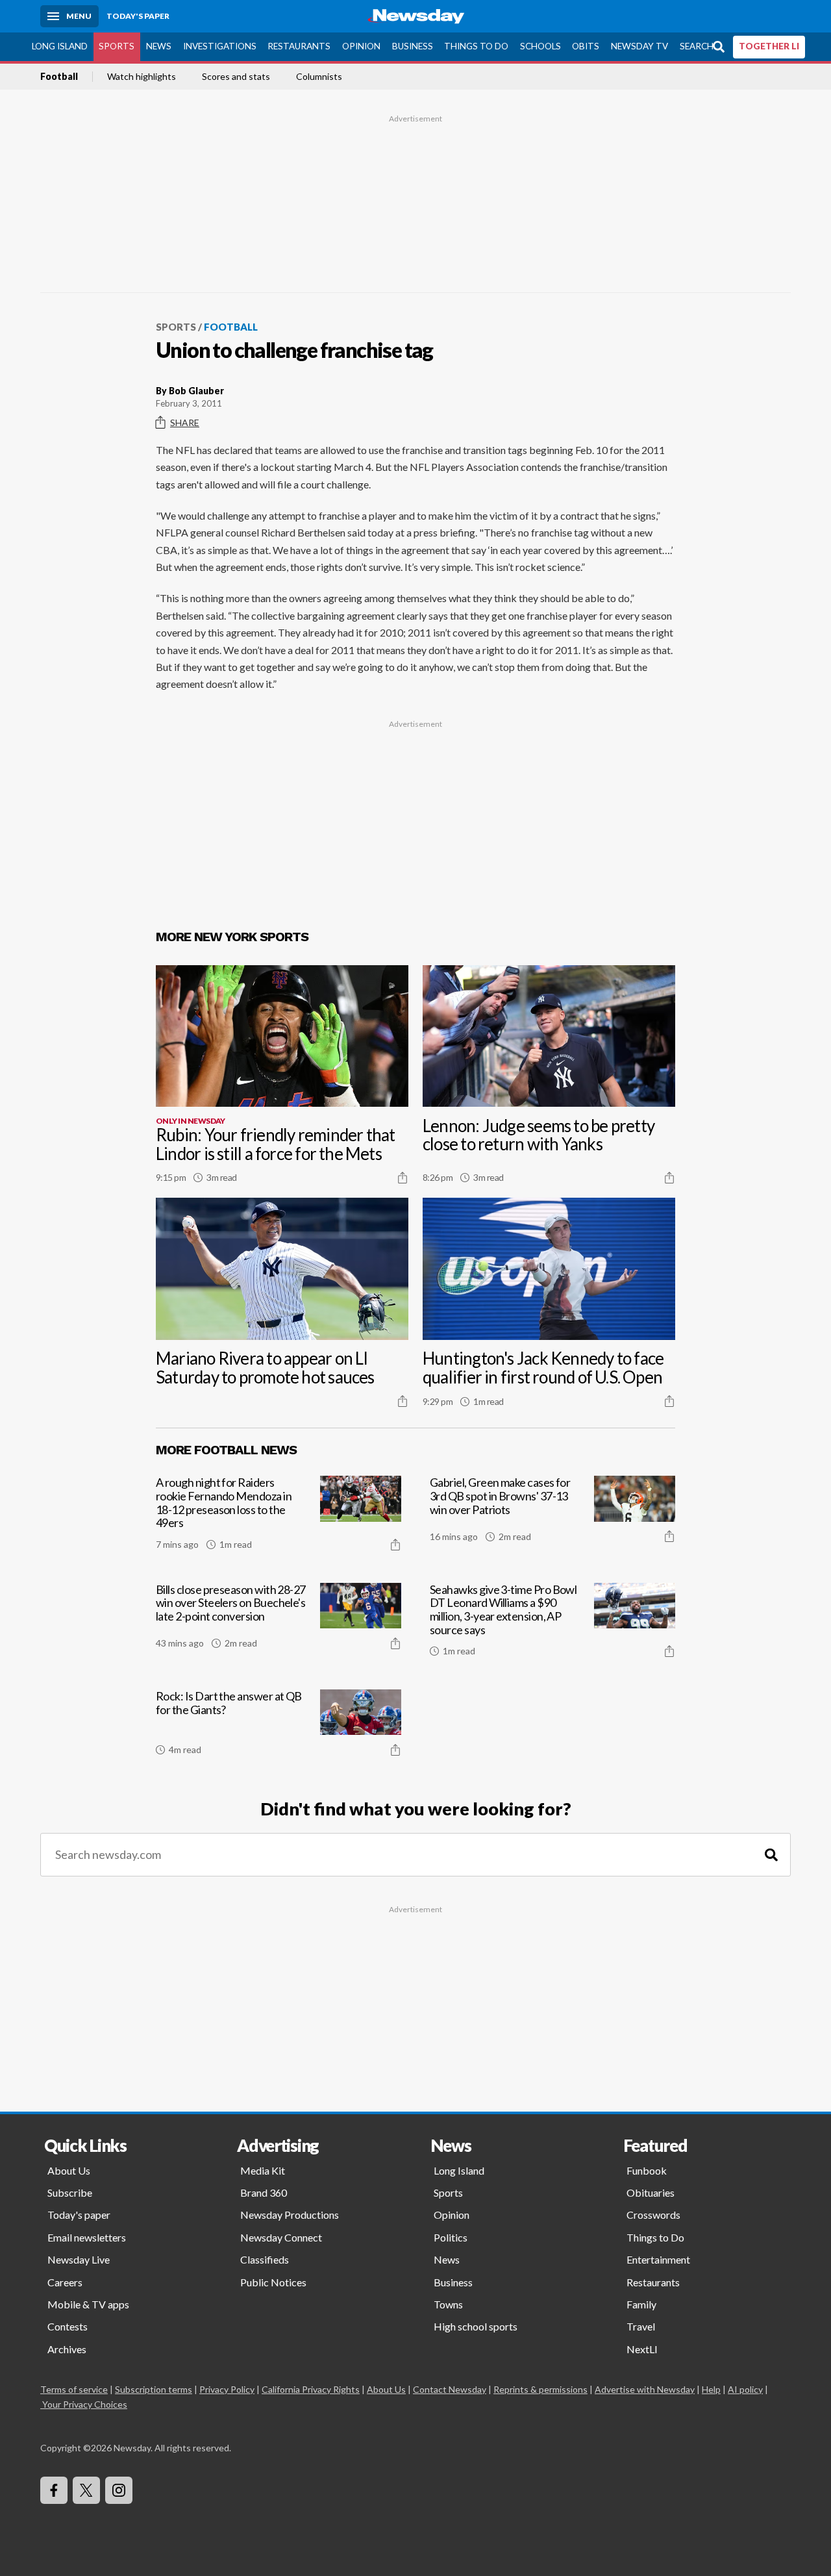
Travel (641, 2326)
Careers (65, 2282)
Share (185, 423)
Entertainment (658, 2259)
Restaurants (299, 46)
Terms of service (74, 2389)
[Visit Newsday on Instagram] (119, 2490)
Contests (68, 2326)
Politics (451, 2237)
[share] (403, 1178)
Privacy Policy (227, 2389)
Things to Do (476, 46)
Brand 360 (264, 2192)
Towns (448, 2304)
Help (711, 2389)
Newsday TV (639, 46)
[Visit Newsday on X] (86, 2490)
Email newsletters (87, 2237)
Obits (586, 46)
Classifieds (265, 2259)
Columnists (319, 77)
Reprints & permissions (540, 2389)
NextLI (642, 2349)
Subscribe (70, 2192)
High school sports (476, 2326)
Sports (117, 46)
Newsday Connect (281, 2237)
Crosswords (653, 2215)
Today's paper (79, 2215)
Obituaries (651, 2192)
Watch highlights (142, 77)
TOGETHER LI (769, 46)
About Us (69, 2170)
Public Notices (273, 2282)
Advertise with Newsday (645, 2389)
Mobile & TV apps (88, 2304)
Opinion (361, 46)
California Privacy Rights (311, 2389)
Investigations (220, 46)
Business (413, 46)
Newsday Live (79, 2259)
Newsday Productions (290, 2215)
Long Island (60, 46)
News (159, 46)
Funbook (647, 2170)
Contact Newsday (450, 2389)
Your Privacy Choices (85, 2404)
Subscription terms (154, 2389)
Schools (540, 46)
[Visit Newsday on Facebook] (54, 2490)
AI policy (745, 2389)
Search (697, 46)
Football (59, 77)
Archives (67, 2349)
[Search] (771, 1855)
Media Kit (263, 2170)
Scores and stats (236, 77)
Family (641, 2304)
